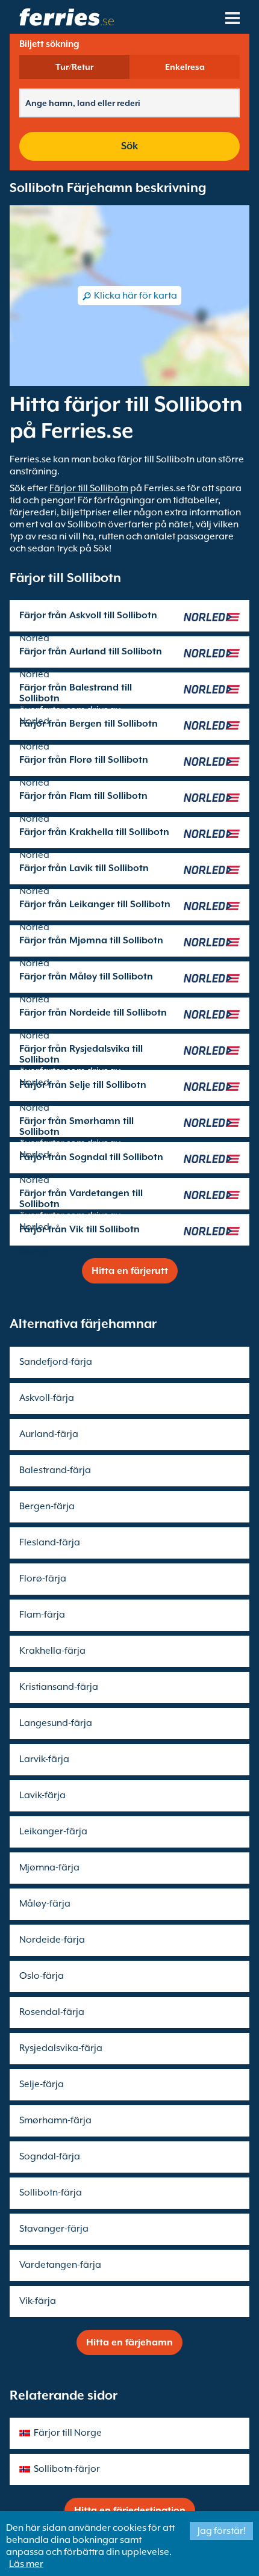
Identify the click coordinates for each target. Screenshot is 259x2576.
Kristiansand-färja (59, 1687)
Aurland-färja (49, 1434)
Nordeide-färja (52, 1940)
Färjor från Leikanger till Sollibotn (95, 904)
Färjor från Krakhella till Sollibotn (94, 832)
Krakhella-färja (52, 1651)
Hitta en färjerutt (130, 1271)
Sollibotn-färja (51, 2193)
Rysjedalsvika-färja (61, 2048)
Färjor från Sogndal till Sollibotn (91, 1157)
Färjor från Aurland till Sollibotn (91, 651)
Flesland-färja (50, 1542)
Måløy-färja (45, 1904)
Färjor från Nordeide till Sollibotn (93, 1013)
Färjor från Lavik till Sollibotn (84, 868)
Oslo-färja (42, 1976)
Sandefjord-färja (56, 1362)
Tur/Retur (74, 67)
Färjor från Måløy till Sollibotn (86, 976)
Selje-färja (42, 2084)
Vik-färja (38, 2301)
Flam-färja (42, 1615)
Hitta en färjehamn (129, 2342)
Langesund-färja (56, 1723)
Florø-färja (43, 1578)
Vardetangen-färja (60, 2265)
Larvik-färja (44, 1759)
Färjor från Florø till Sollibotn (84, 760)
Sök (129, 146)
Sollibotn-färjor (67, 2469)
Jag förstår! (222, 2531)
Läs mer (26, 2564)
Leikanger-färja (53, 1831)
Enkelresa (185, 67)
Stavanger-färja (54, 2229)
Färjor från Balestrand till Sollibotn (76, 693)
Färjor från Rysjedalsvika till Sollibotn (81, 1054)
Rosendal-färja (52, 2012)
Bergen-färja (47, 1506)
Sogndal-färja (50, 2156)
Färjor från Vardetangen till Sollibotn (81, 1199)
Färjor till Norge (68, 2433)
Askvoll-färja (47, 1398)
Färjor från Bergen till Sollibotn (89, 724)
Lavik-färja (42, 1795)
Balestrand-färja (55, 1470)
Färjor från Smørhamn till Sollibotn (76, 1126)
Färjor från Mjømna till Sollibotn (91, 940)
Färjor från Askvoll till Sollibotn (88, 615)
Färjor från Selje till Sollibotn (83, 1085)
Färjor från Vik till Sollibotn (80, 1229)
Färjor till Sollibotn (89, 488)
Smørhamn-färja (55, 2120)
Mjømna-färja (49, 1867)
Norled (34, 638)
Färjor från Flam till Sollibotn (83, 796)
